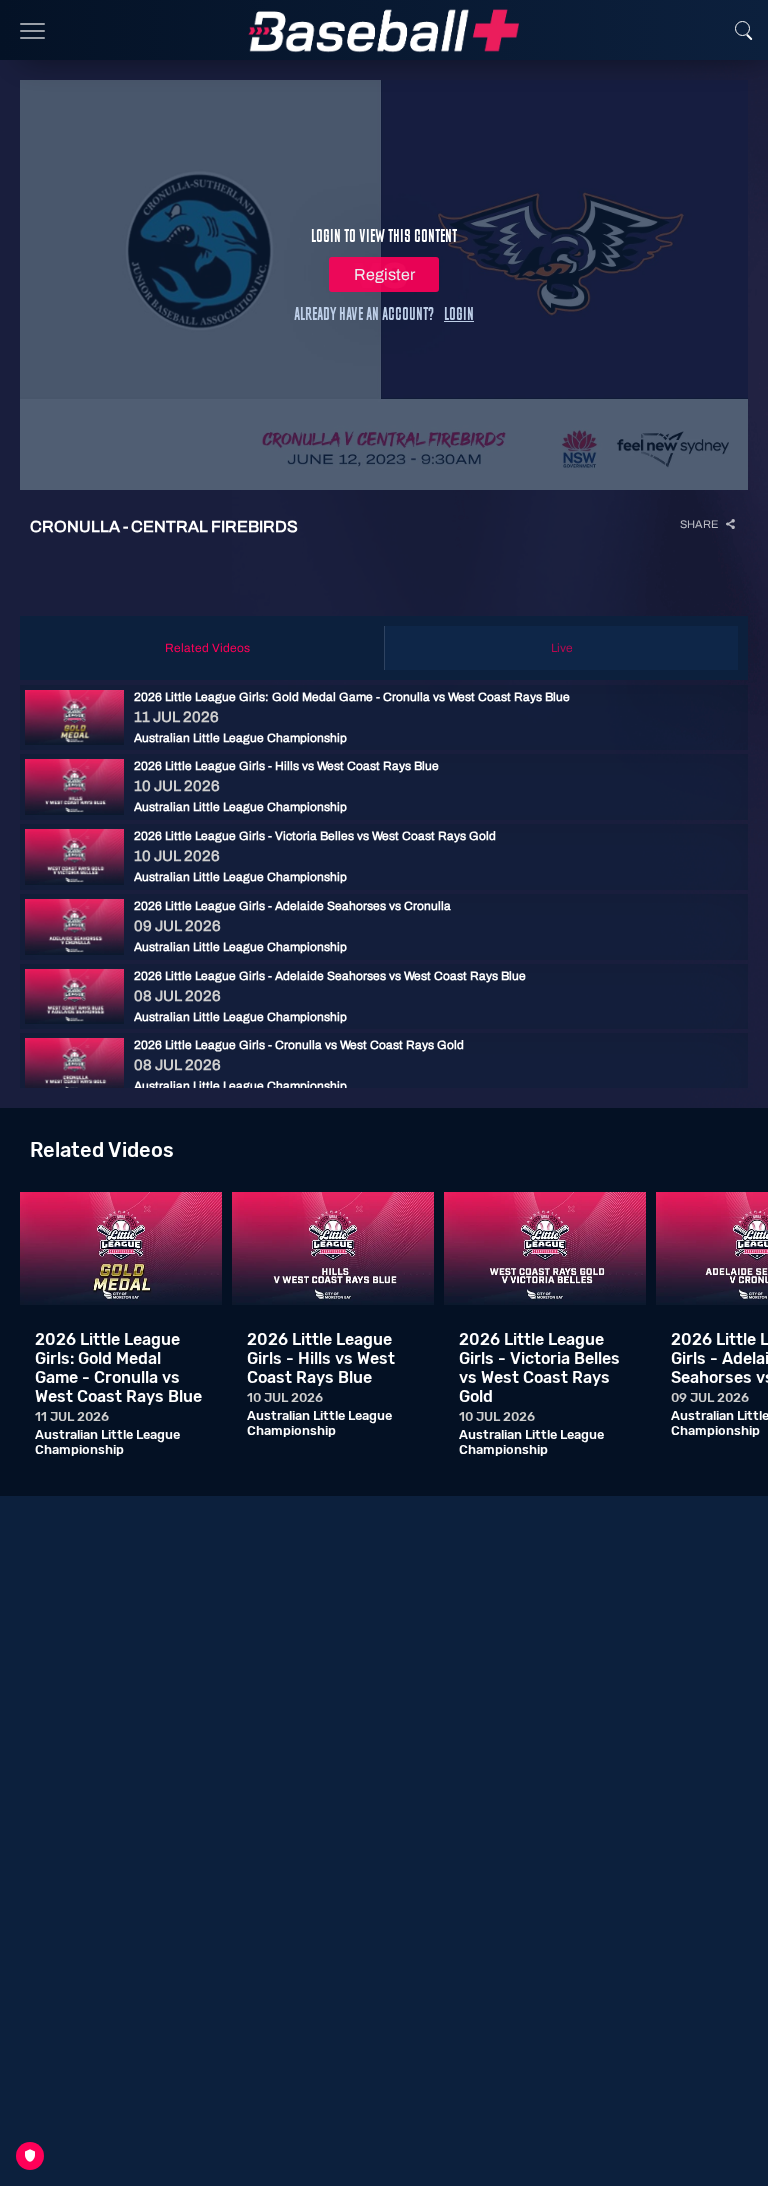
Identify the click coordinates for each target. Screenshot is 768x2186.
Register (384, 274)
